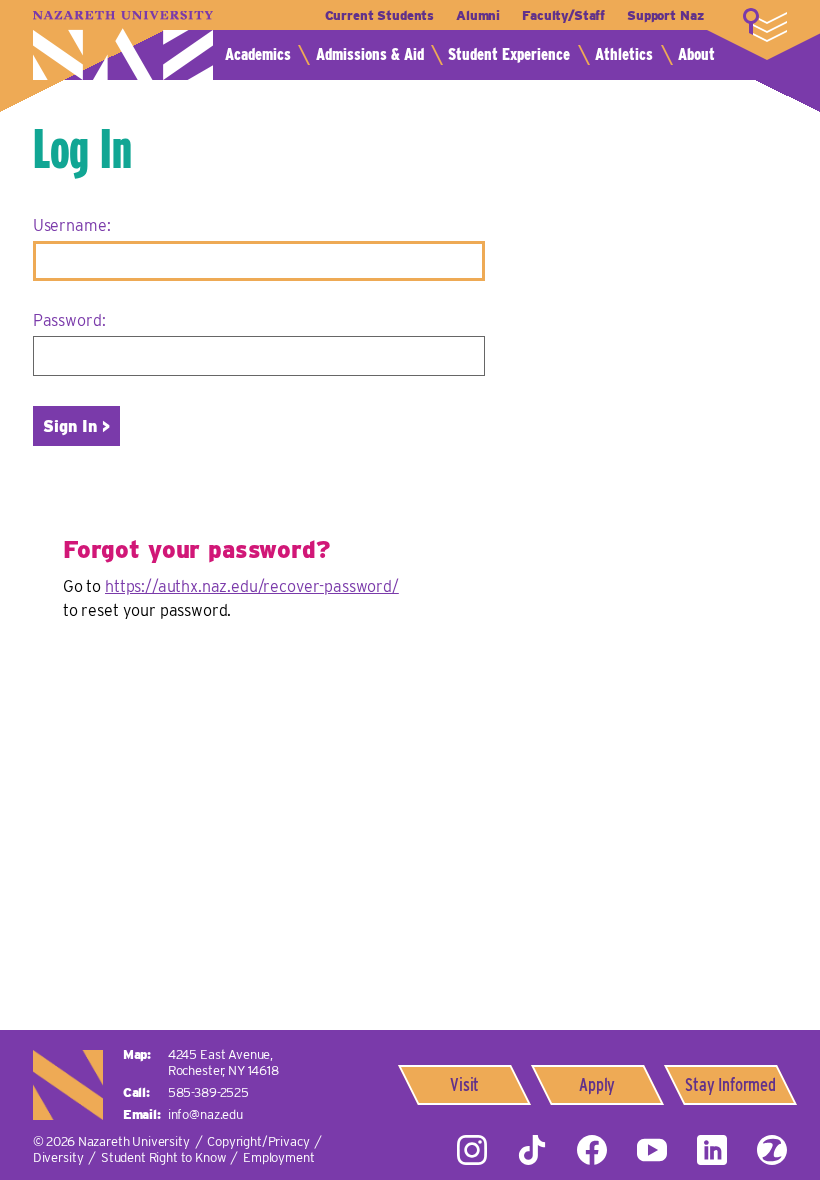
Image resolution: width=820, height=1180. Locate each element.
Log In (82, 148)
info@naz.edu (205, 1114)
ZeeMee (772, 1150)
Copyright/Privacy (258, 1141)
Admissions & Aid (370, 54)
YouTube (652, 1150)
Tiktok (532, 1150)
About (696, 54)
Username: (72, 225)
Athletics (624, 54)
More (765, 25)
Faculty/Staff (563, 15)
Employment (278, 1157)
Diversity (58, 1157)
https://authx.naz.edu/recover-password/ (252, 586)
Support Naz (665, 15)
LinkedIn (712, 1150)
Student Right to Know (163, 1157)
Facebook (592, 1150)
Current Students (379, 15)
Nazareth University (123, 45)
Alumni (478, 15)
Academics (258, 54)
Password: (69, 320)
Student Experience (509, 54)
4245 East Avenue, (223, 1062)
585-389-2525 (208, 1092)
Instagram (472, 1150)
